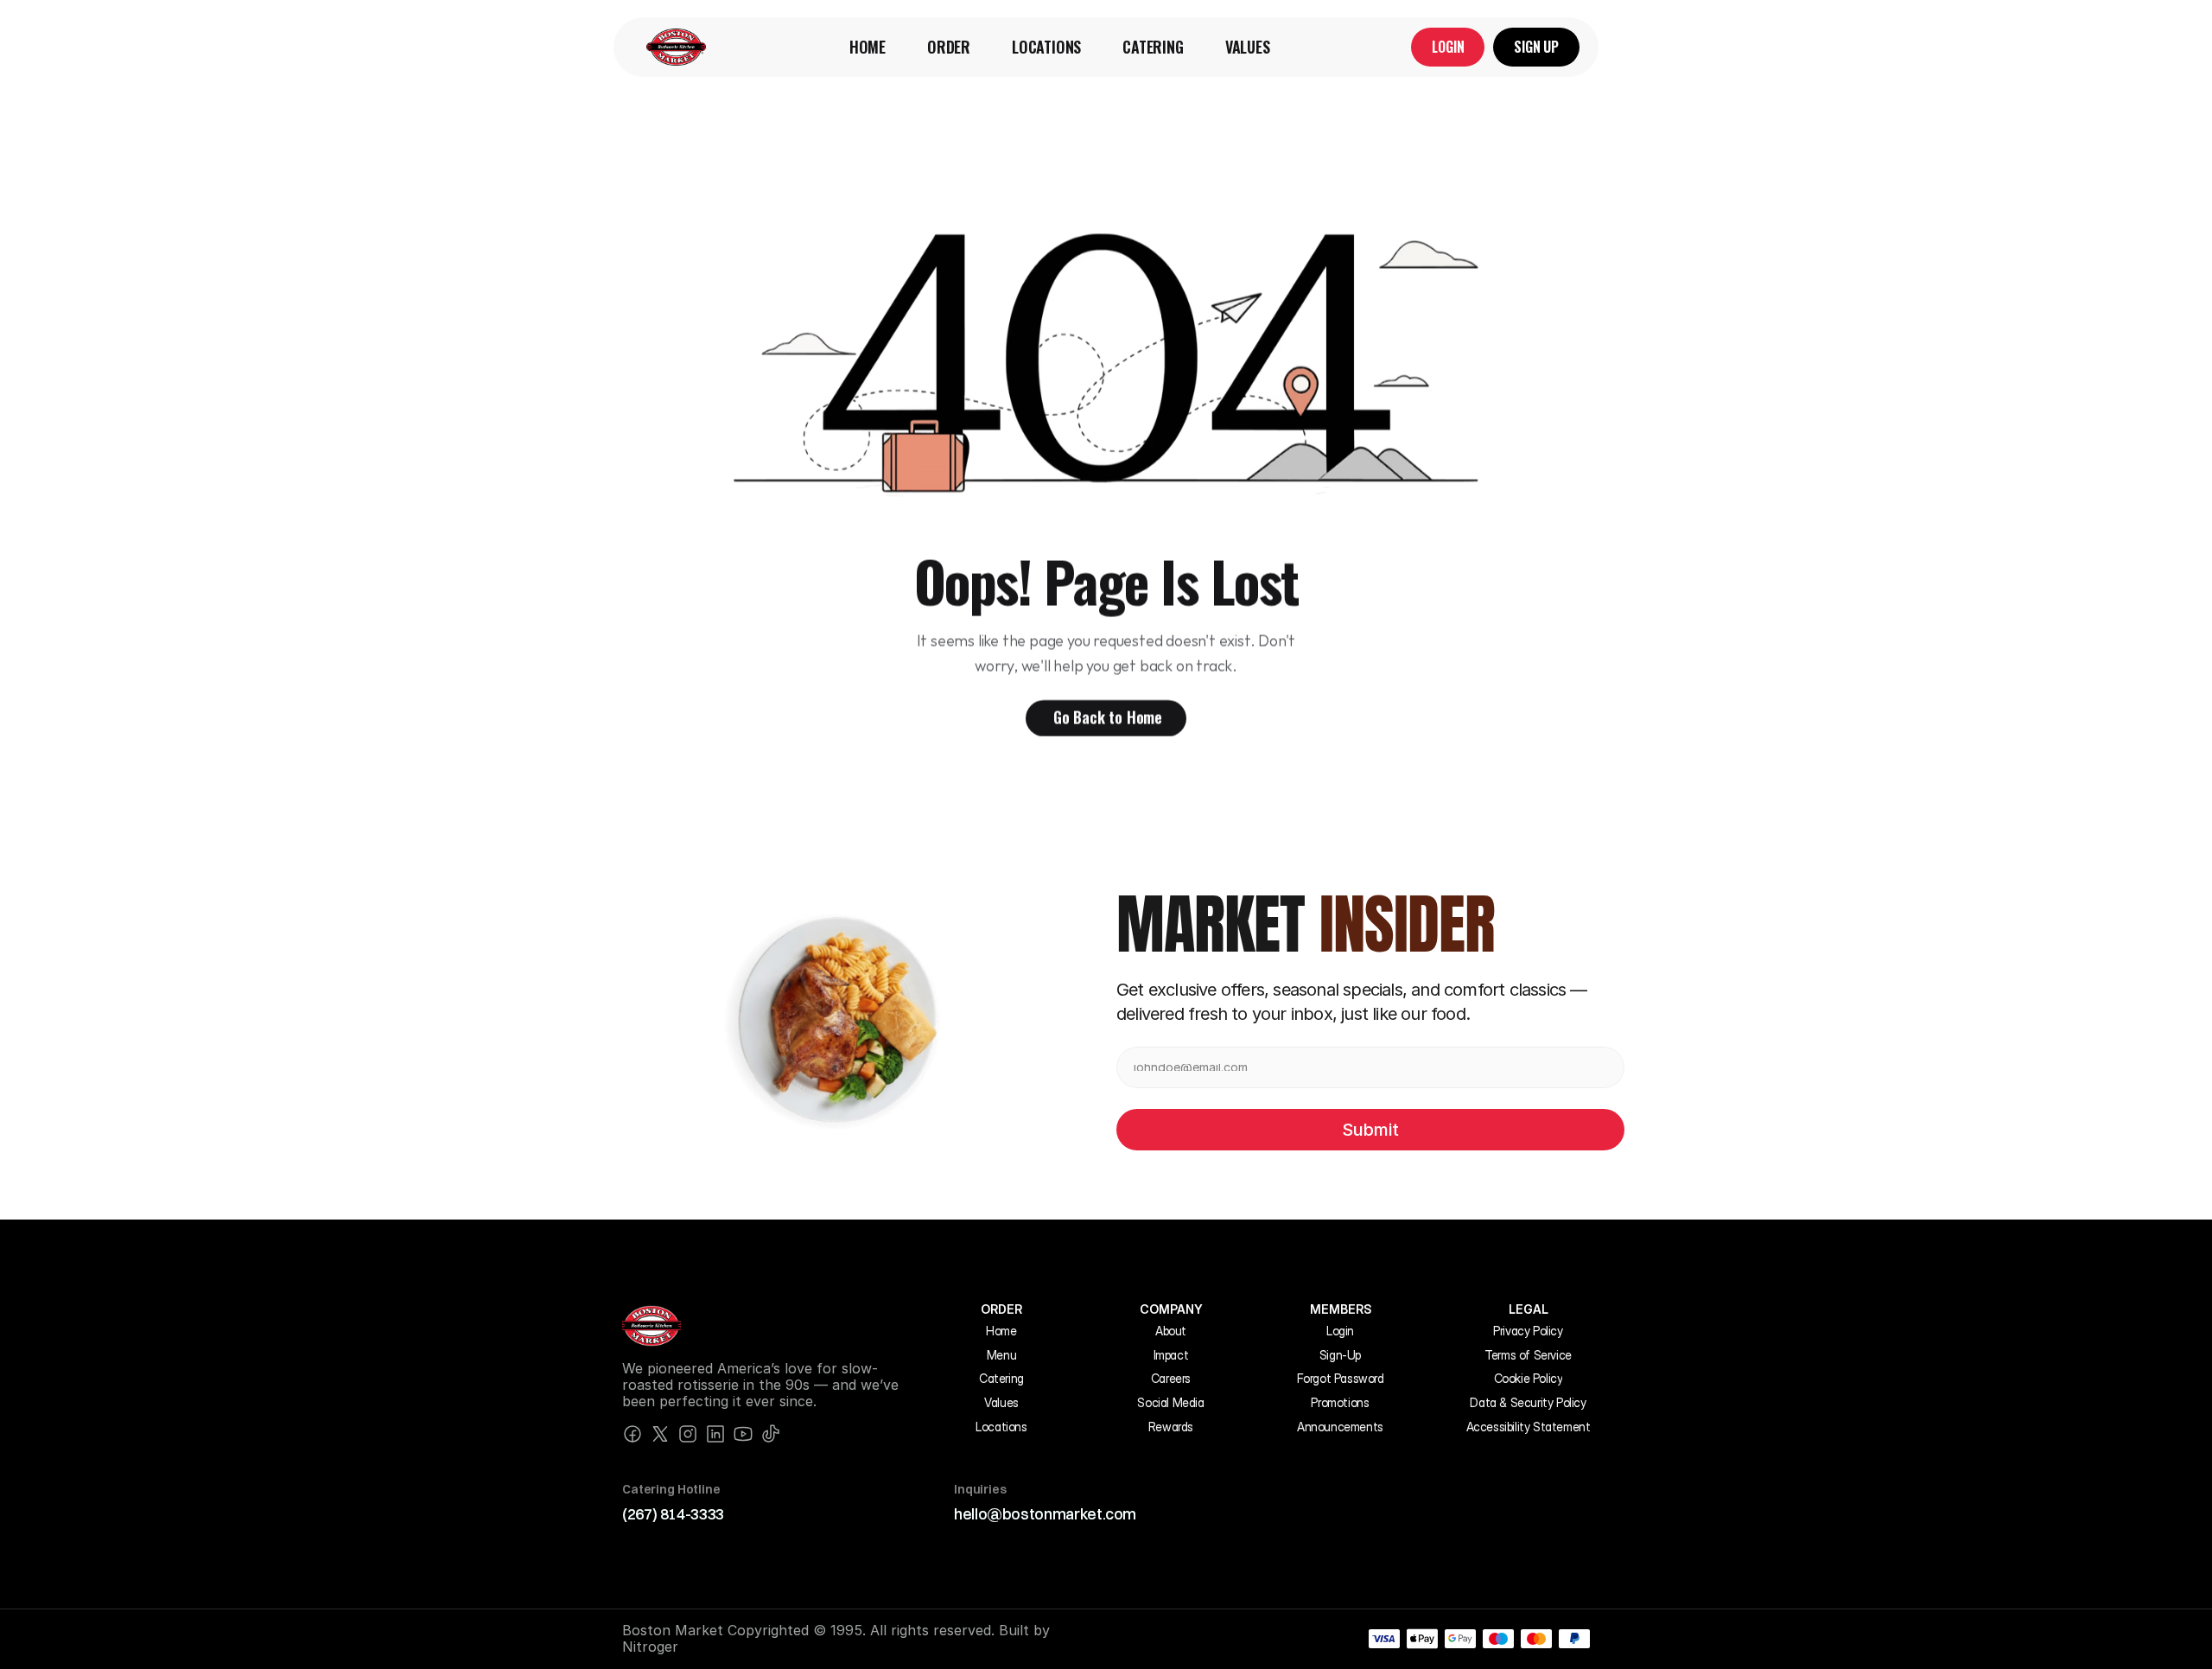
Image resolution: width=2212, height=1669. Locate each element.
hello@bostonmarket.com (1045, 1514)
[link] (676, 47)
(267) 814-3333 (673, 1514)
